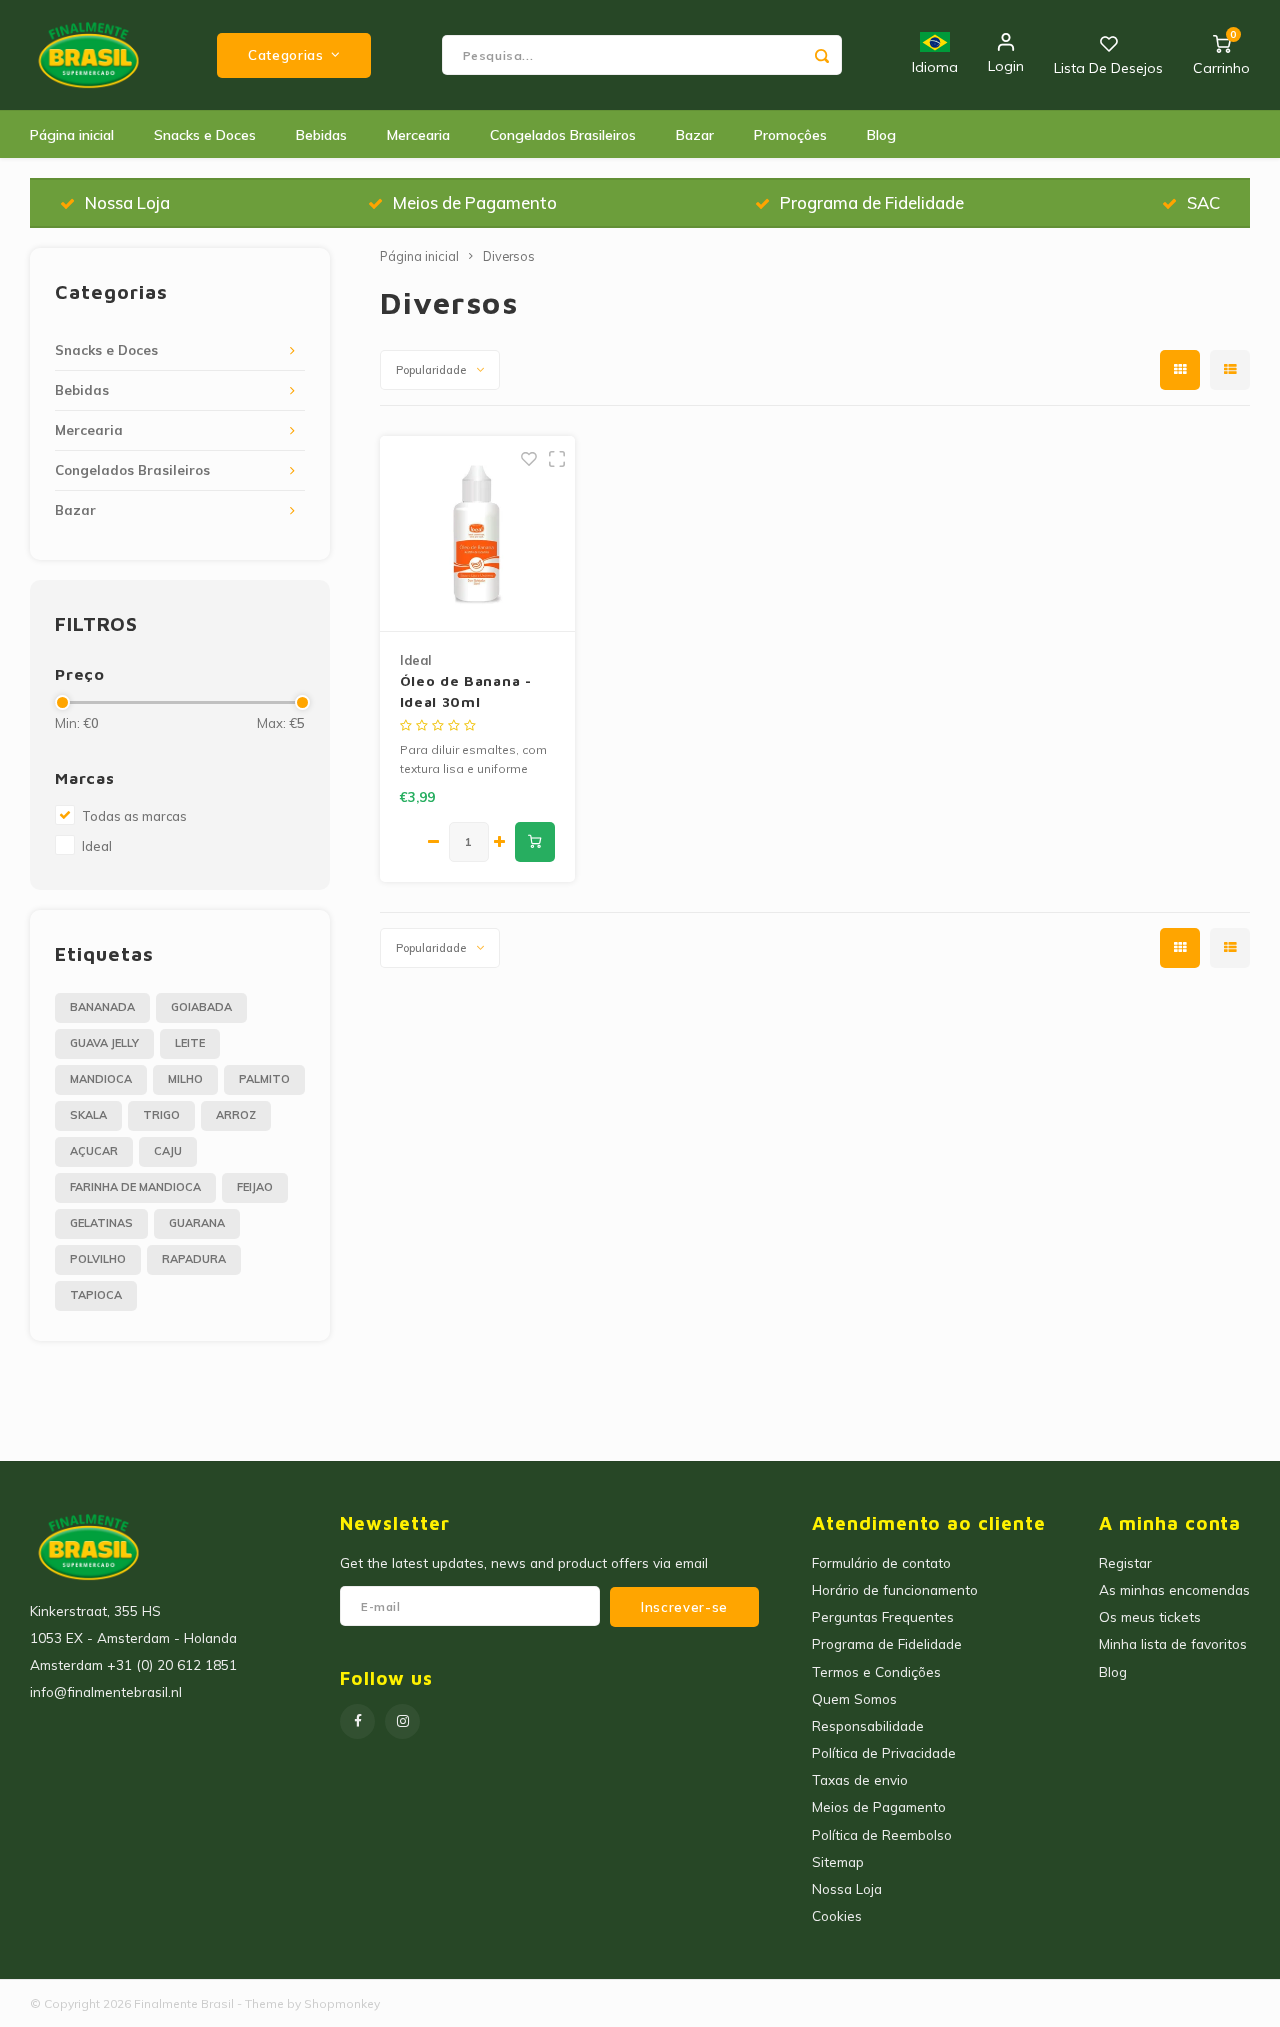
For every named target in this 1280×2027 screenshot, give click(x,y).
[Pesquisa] (822, 55)
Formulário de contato (881, 1562)
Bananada (102, 1007)
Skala (88, 1115)
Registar (1125, 1562)
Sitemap (838, 1861)
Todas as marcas (134, 816)
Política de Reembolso (882, 1834)
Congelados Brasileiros (563, 135)
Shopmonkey (342, 2003)
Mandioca (101, 1079)
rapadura (194, 1259)
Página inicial (72, 135)
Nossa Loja (127, 202)
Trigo (161, 1115)
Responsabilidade (868, 1725)
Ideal (97, 846)
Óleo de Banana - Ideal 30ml (466, 691)
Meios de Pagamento (475, 202)
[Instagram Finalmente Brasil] (402, 1721)
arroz (236, 1115)
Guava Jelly (104, 1043)
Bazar (695, 135)
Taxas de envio (860, 1779)
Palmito (264, 1079)
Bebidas (321, 135)
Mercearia (418, 135)
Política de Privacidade (884, 1752)
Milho (185, 1079)
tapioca (96, 1295)
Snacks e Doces (205, 135)
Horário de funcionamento (895, 1589)
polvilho (98, 1259)
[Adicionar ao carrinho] (535, 842)
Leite (190, 1043)
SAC (1203, 202)
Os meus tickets (1150, 1616)
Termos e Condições (876, 1671)
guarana (197, 1223)
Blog (881, 135)
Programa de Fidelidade (872, 202)
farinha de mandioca (135, 1187)
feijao (255, 1187)
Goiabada (201, 1007)
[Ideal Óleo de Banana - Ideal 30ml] (477, 534)
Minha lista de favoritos (1173, 1643)
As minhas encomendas (1174, 1589)
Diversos (509, 256)
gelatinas (101, 1223)
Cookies (837, 1915)
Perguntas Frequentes (883, 1616)
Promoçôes (790, 135)
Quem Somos (854, 1698)
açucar (94, 1151)
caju (168, 1151)
